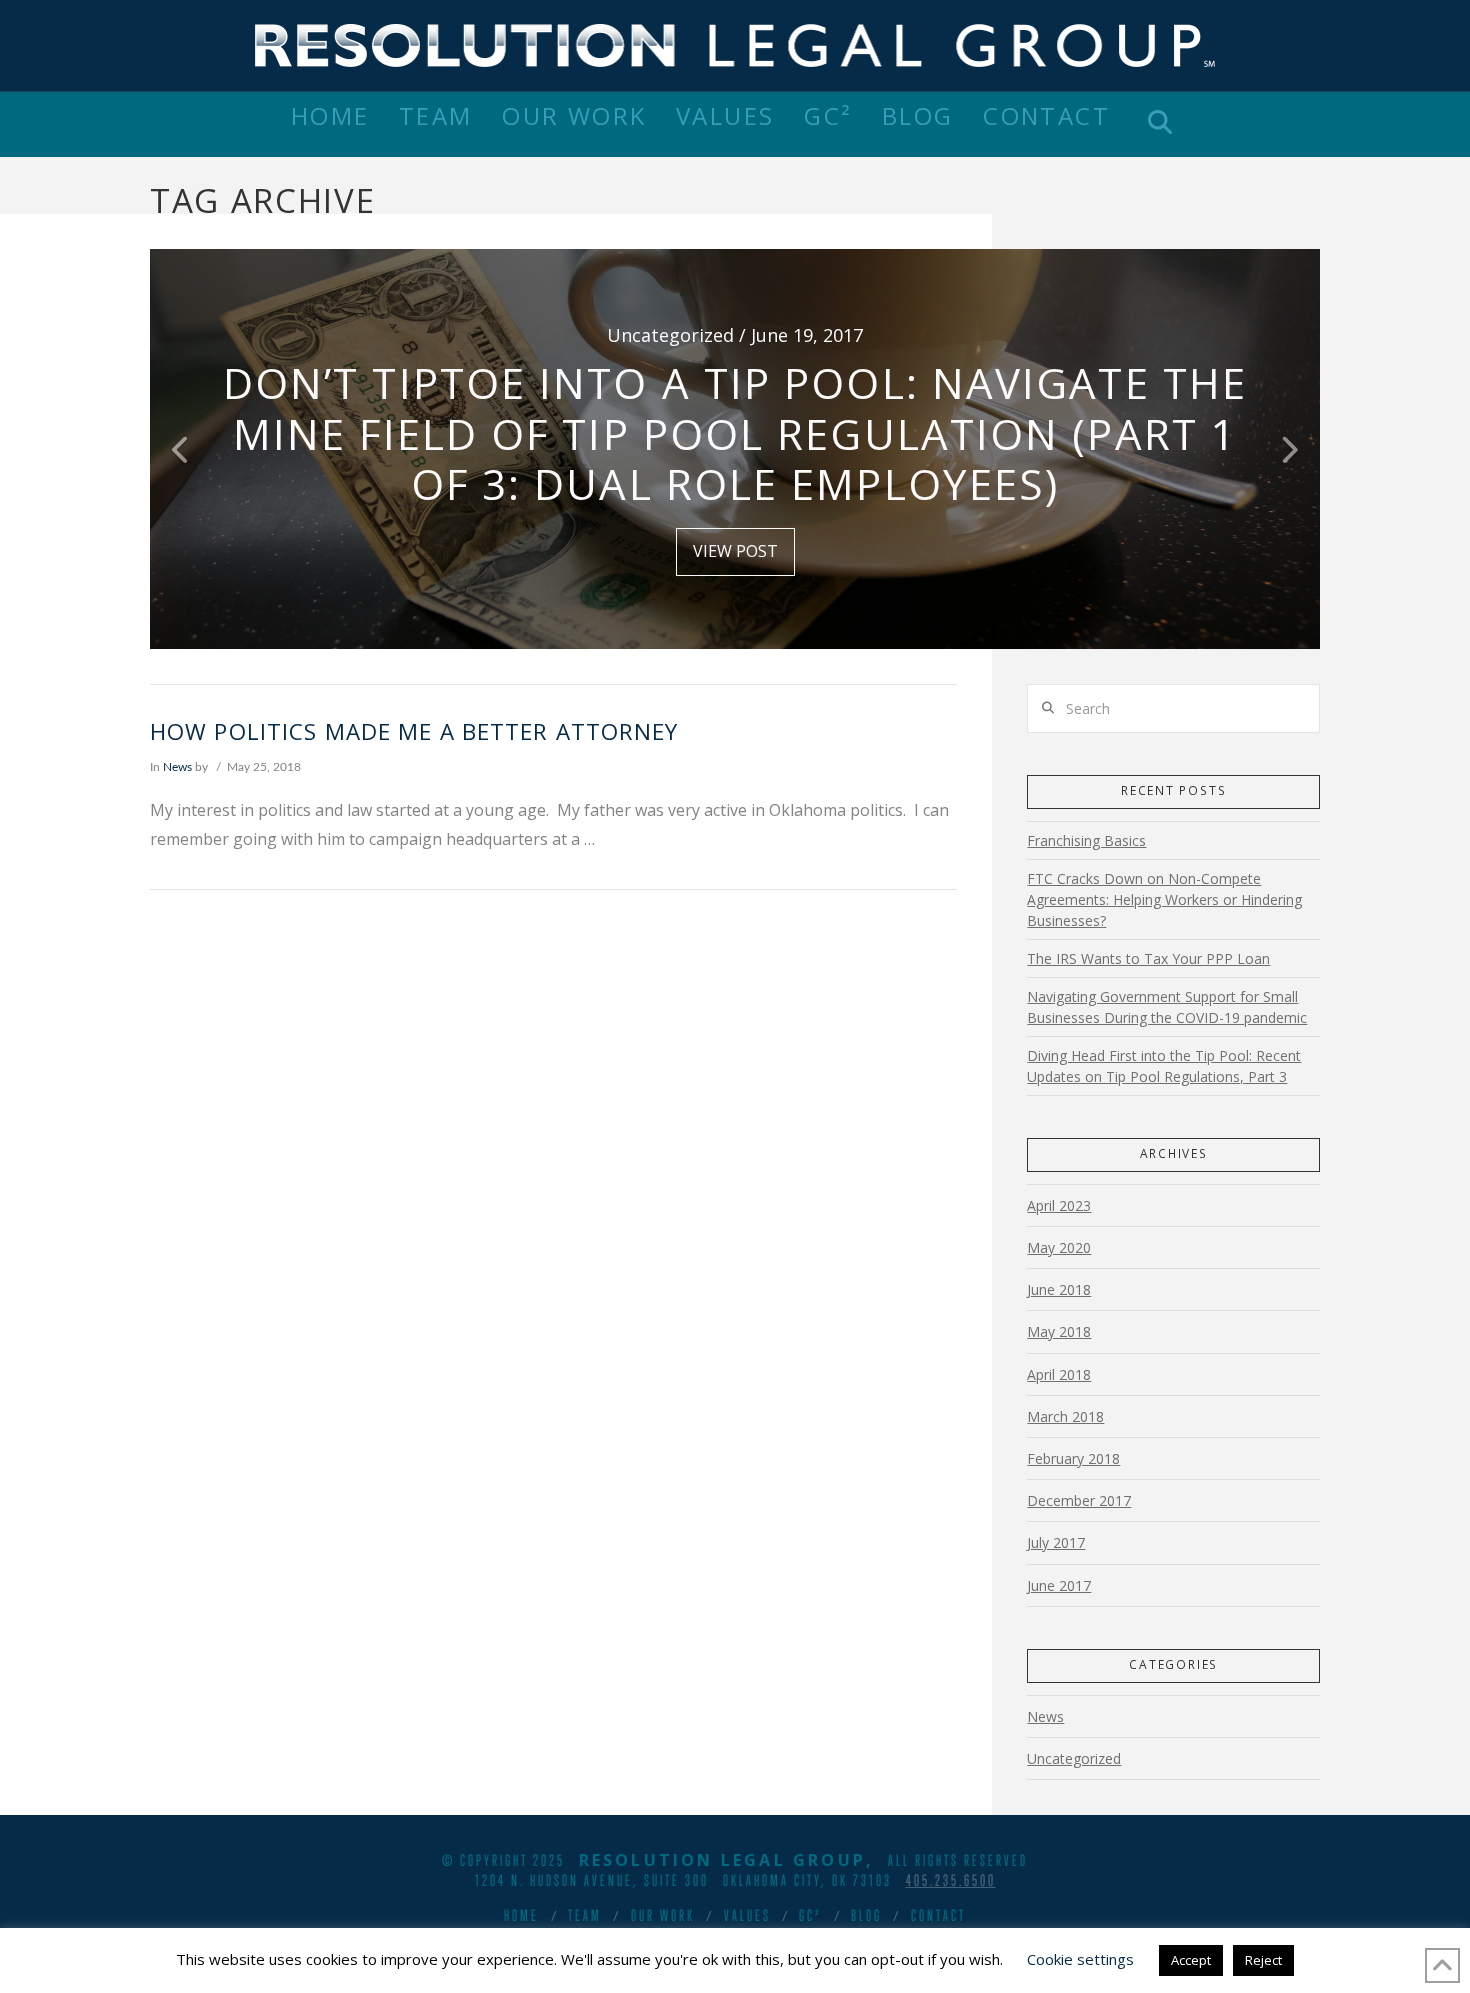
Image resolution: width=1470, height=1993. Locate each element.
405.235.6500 (951, 1880)
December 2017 (1079, 1500)
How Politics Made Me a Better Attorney (418, 731)
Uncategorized (1074, 1758)
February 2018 (1073, 1458)
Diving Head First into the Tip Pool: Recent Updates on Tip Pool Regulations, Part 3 (1164, 1066)
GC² (810, 1915)
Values (747, 1915)
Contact (938, 1915)
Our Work (663, 1915)
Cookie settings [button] (1080, 1959)
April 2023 (1059, 1205)
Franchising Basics (1086, 840)
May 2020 (1059, 1247)
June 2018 (1059, 1289)
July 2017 (1056, 1542)
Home (521, 1915)
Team (585, 1915)
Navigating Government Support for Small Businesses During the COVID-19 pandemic (1167, 1007)
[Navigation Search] (1160, 124)
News (177, 767)
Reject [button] (1263, 1960)
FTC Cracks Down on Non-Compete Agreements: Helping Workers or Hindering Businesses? (1164, 899)
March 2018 (1065, 1416)
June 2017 (1059, 1585)
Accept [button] (1191, 1960)
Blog (866, 1915)
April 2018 (1059, 1374)
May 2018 (1059, 1331)
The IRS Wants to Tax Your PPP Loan (1148, 958)
